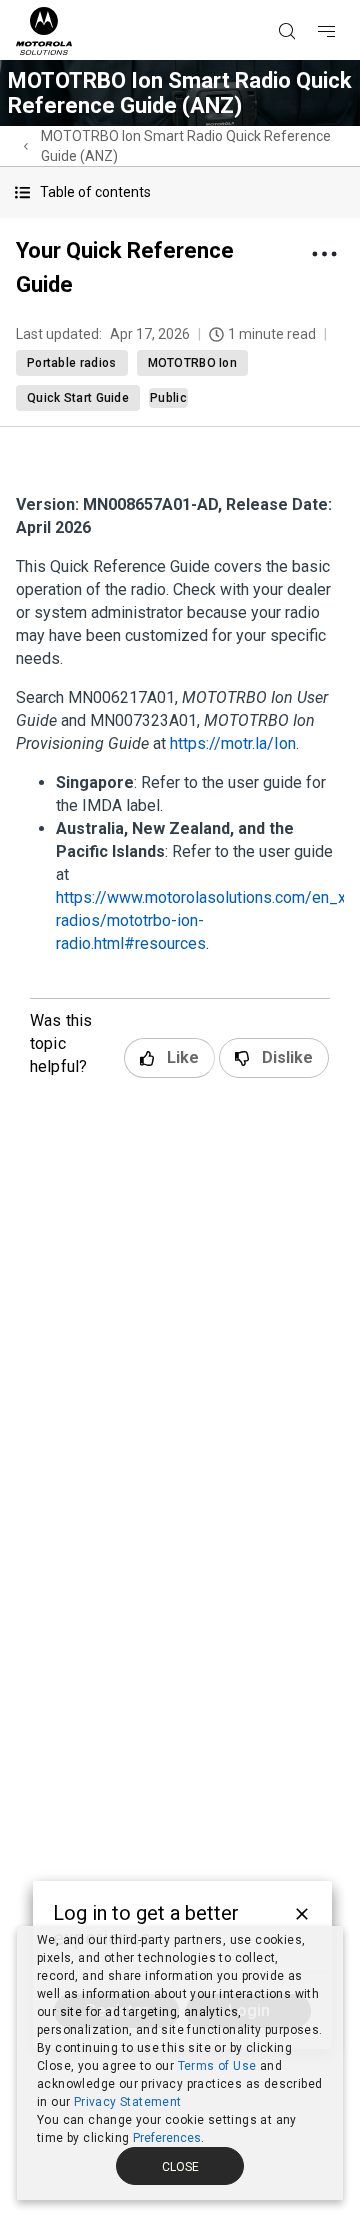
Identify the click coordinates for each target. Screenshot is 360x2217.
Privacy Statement (128, 2102)
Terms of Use (217, 2066)
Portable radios (72, 363)
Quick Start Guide (78, 398)
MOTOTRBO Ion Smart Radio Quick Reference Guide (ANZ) (186, 146)
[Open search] (312, 1)
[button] (180, 192)
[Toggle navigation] (344, 1)
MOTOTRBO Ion (193, 363)
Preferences (167, 2138)
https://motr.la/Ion (233, 743)
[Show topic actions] (324, 254)
